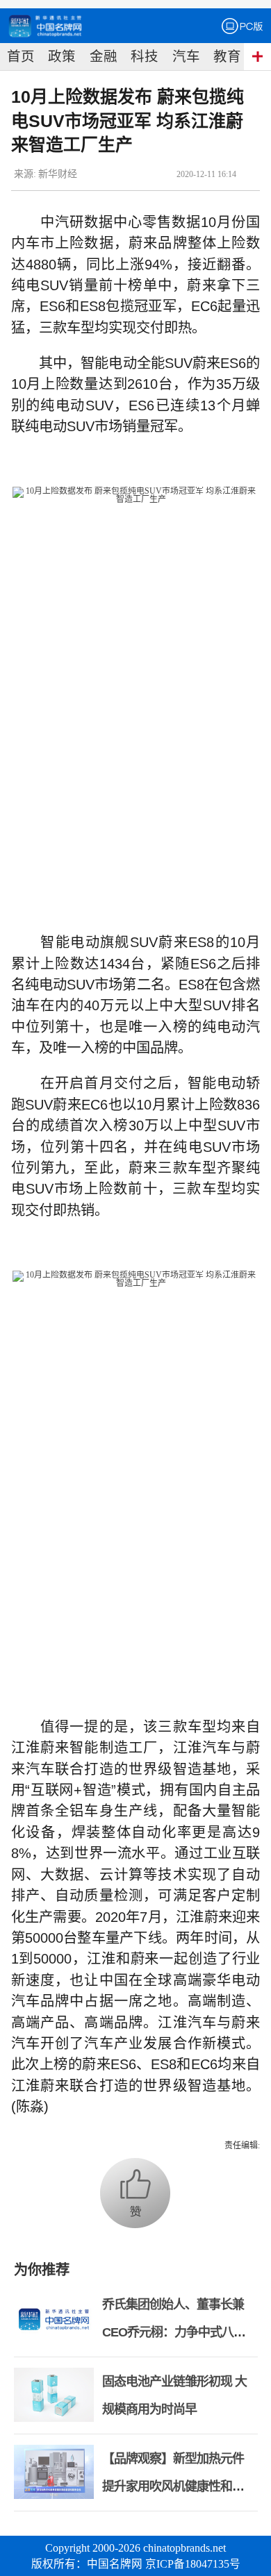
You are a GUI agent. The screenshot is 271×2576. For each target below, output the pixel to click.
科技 (145, 57)
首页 (21, 57)
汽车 (186, 57)
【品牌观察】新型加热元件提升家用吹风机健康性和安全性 (173, 2486)
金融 (104, 57)
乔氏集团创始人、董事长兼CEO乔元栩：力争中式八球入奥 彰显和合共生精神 (174, 2332)
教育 (227, 57)
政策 (62, 57)
